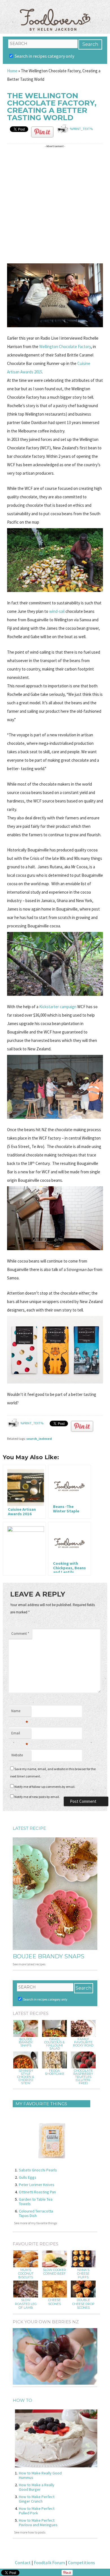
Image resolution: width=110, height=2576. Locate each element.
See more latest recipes (29, 1964)
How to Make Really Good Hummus (40, 2475)
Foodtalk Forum (49, 2562)
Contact (23, 2562)
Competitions (82, 2562)
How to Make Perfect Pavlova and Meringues (38, 2523)
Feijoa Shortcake (55, 2072)
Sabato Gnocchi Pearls (38, 2170)
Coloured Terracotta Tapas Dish (36, 2213)
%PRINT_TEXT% (81, 129)
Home (12, 71)
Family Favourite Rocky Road (83, 2042)
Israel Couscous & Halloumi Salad (54, 2044)
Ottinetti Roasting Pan (37, 2192)
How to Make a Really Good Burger (37, 2487)
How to (22, 2400)
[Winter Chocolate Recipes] (24, 1549)
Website (17, 1755)
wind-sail (57, 611)
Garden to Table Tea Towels (36, 2201)
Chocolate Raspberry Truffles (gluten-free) (83, 2077)
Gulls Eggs (28, 2177)
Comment (20, 1634)
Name (20, 1712)
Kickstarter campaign (58, 1007)
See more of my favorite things (36, 2223)
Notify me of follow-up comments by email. (45, 1787)
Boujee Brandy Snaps (49, 1956)
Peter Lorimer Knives (37, 2185)
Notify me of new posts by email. (37, 1797)
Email (20, 1735)
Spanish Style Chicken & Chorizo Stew (26, 2077)
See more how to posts (30, 2532)
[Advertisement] (55, 205)
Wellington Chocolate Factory (65, 347)
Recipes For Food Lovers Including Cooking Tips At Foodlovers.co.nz (55, 14)
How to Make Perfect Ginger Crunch (37, 2499)
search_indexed (39, 1439)
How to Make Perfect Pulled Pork (37, 2511)
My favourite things (41, 2104)
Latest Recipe (29, 1828)
